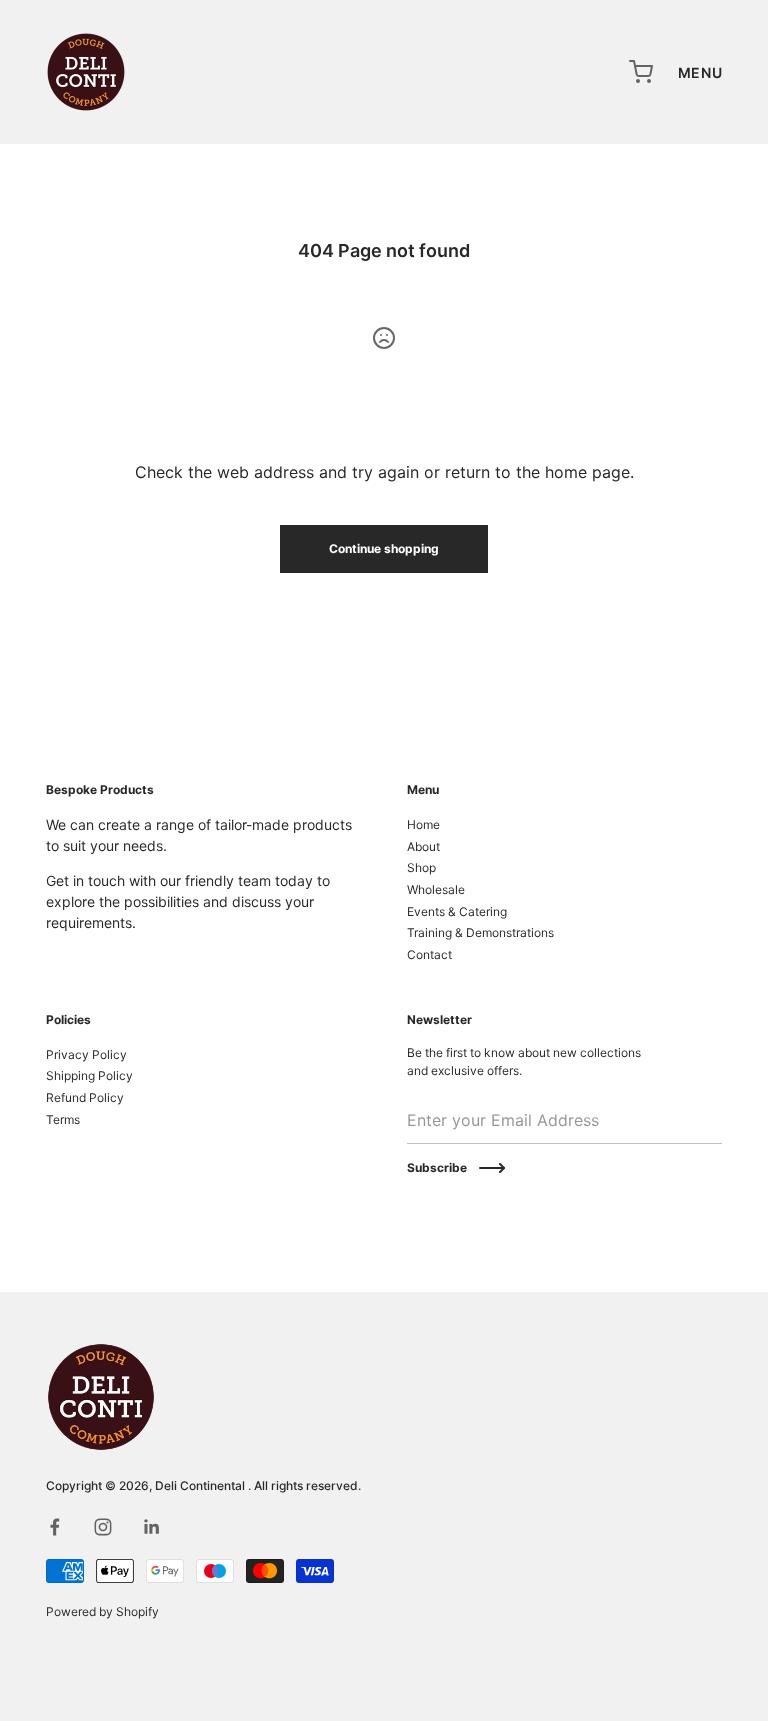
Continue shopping (384, 548)
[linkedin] (151, 1527)
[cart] (642, 72)
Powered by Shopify (102, 1611)
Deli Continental (201, 1485)
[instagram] (103, 1527)
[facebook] (55, 1527)
